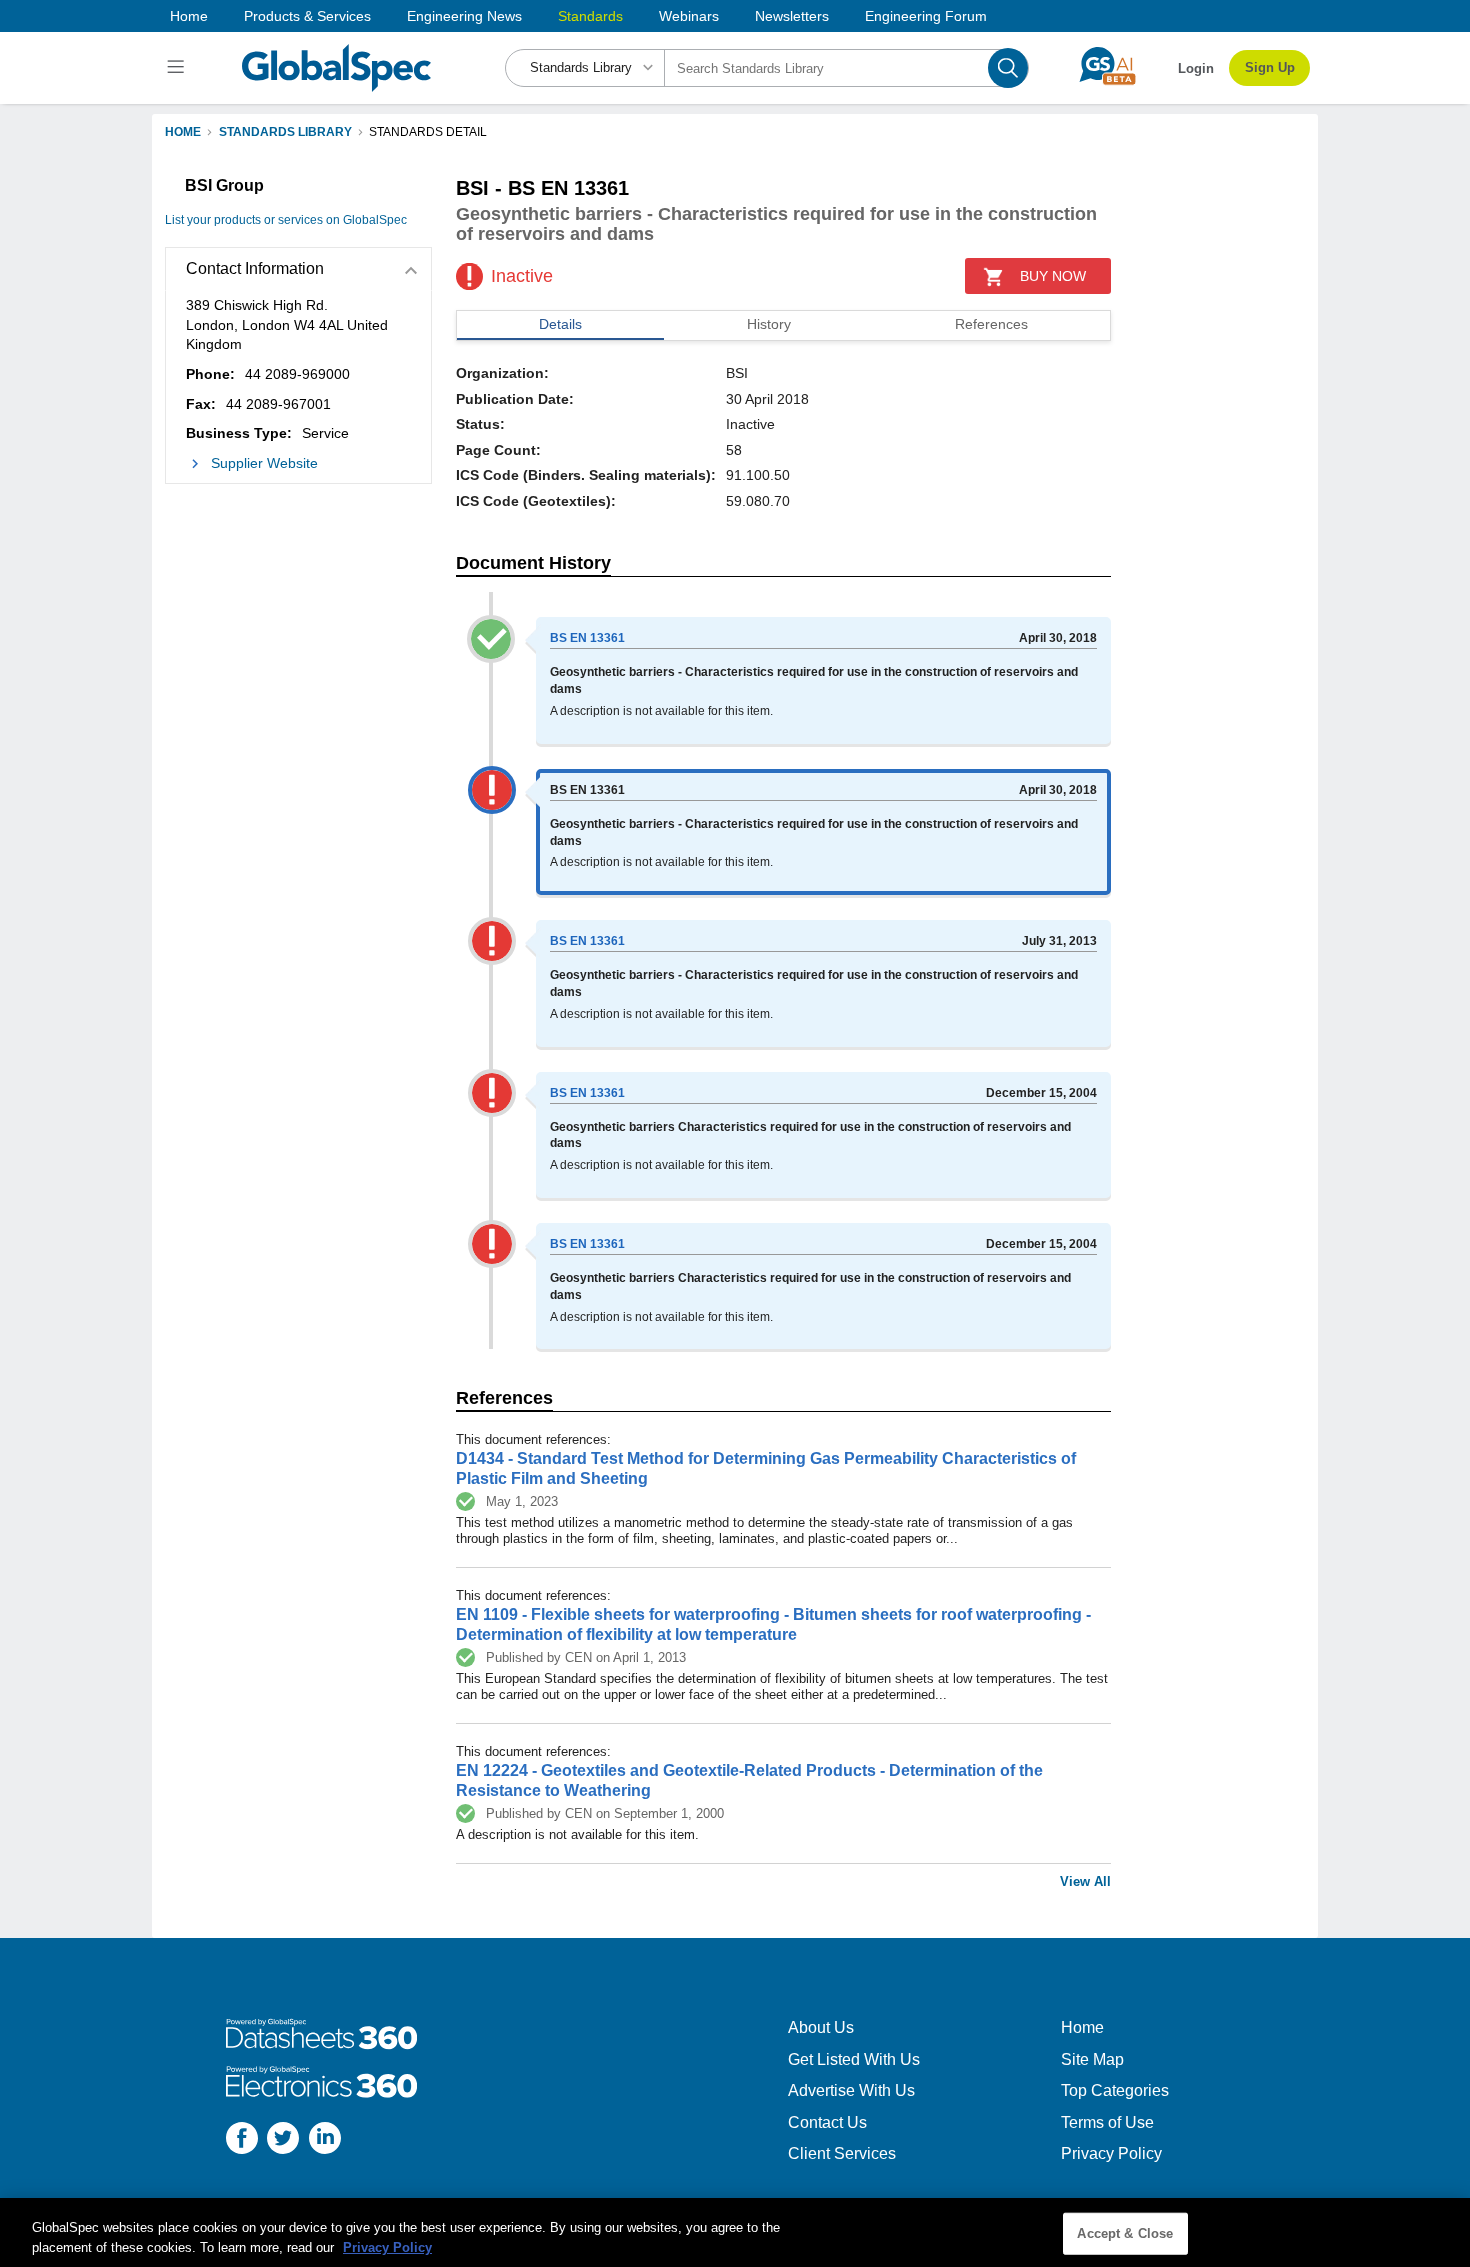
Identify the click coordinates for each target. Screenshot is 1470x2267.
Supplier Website (264, 463)
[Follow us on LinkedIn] (325, 2140)
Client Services (842, 2153)
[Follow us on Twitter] (283, 2140)
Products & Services (307, 16)
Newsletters (792, 16)
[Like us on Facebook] (242, 2140)
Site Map (1092, 2059)
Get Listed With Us (854, 2059)
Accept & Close (1125, 2233)
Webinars (689, 16)
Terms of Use (1107, 2122)
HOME (183, 132)
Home (189, 16)
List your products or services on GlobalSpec (286, 220)
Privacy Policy (1111, 2153)
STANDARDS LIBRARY (285, 132)
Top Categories (1115, 2090)
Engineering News (464, 16)
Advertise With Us (851, 2090)
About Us (821, 2027)
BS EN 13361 (587, 638)
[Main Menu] (178, 68)
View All (1085, 1881)
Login (1196, 68)
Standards (590, 16)
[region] (735, 2232)
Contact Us (827, 2122)
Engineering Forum (926, 16)
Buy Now (1053, 276)
